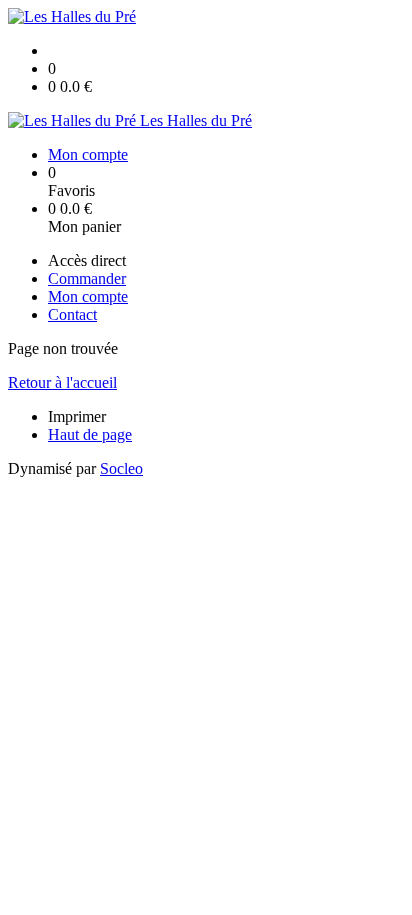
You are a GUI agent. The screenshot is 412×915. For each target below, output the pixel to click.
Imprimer (77, 416)
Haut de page (90, 434)
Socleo (121, 468)
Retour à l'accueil (62, 382)
